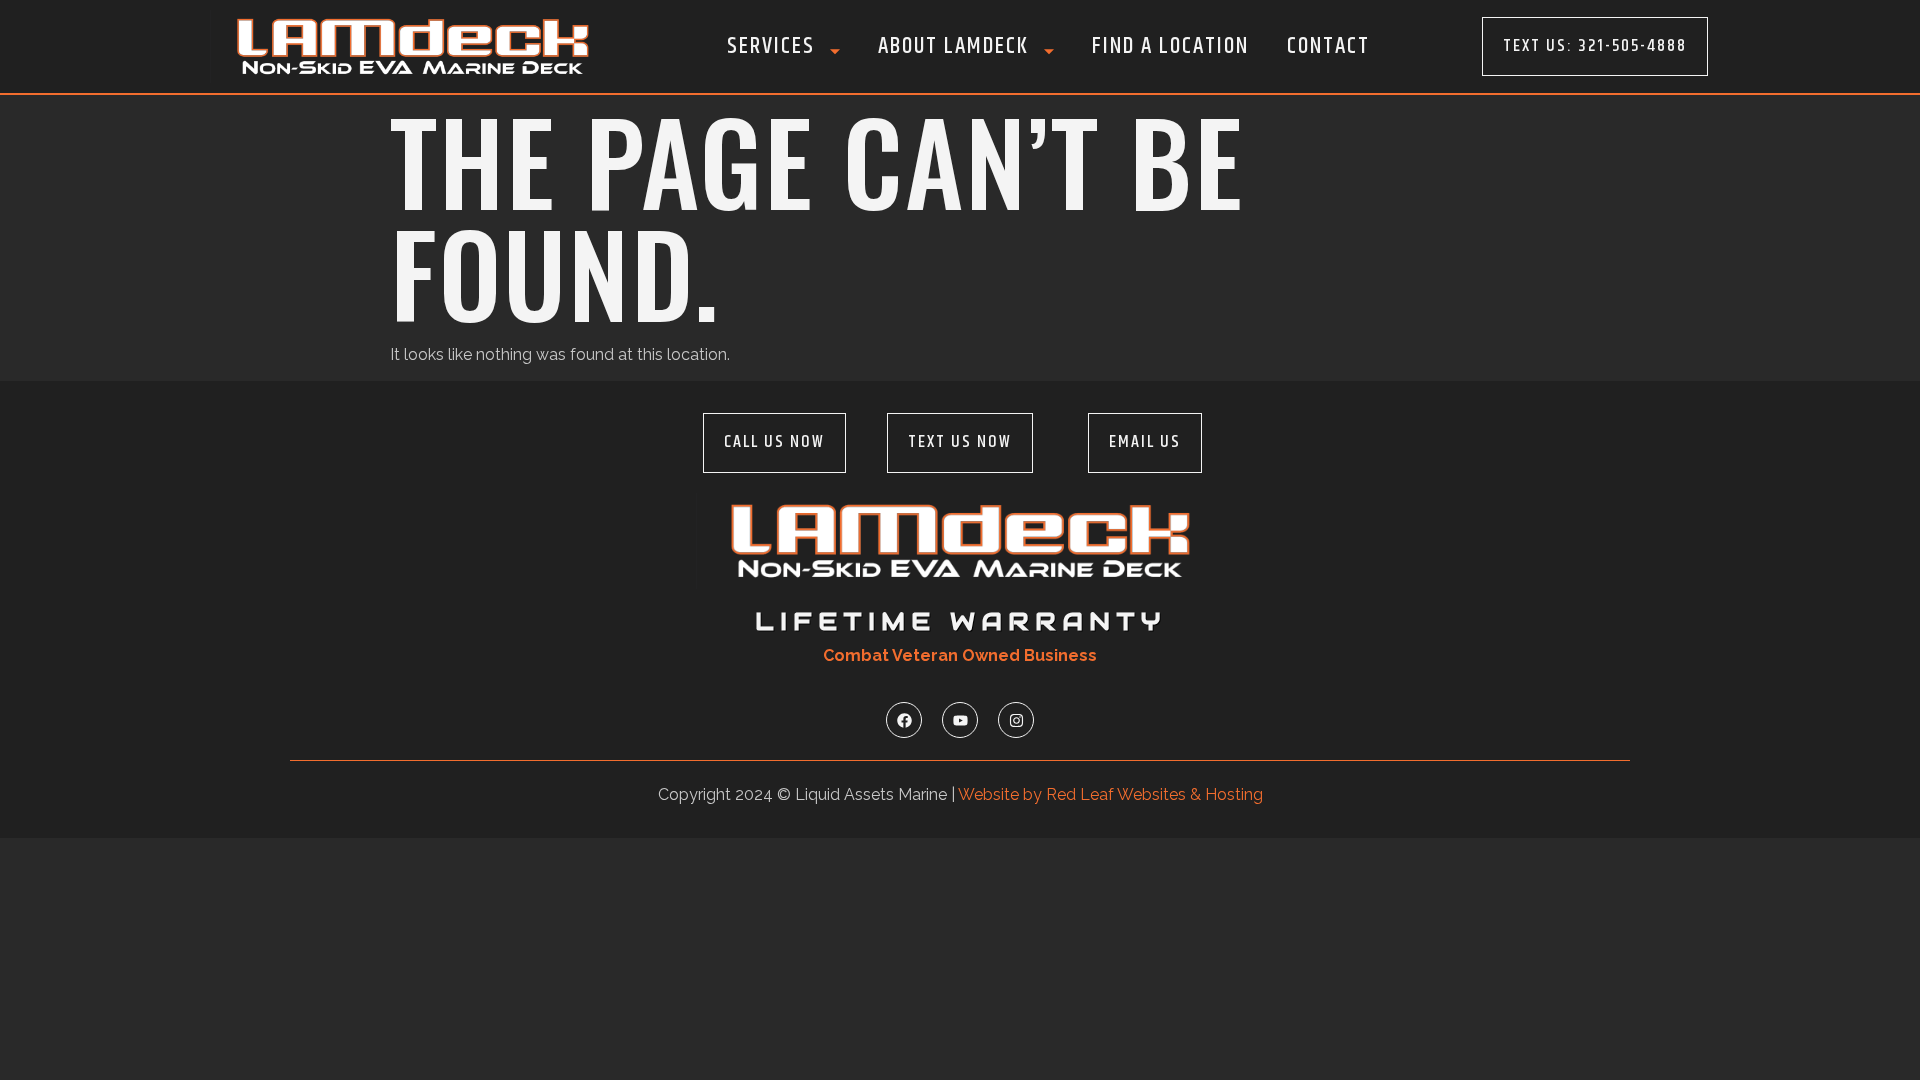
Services (771, 46)
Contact (1328, 46)
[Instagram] (1016, 720)
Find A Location (1170, 46)
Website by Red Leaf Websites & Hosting (1110, 794)
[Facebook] (904, 720)
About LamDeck (953, 46)
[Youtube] (960, 720)
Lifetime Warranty (960, 621)
